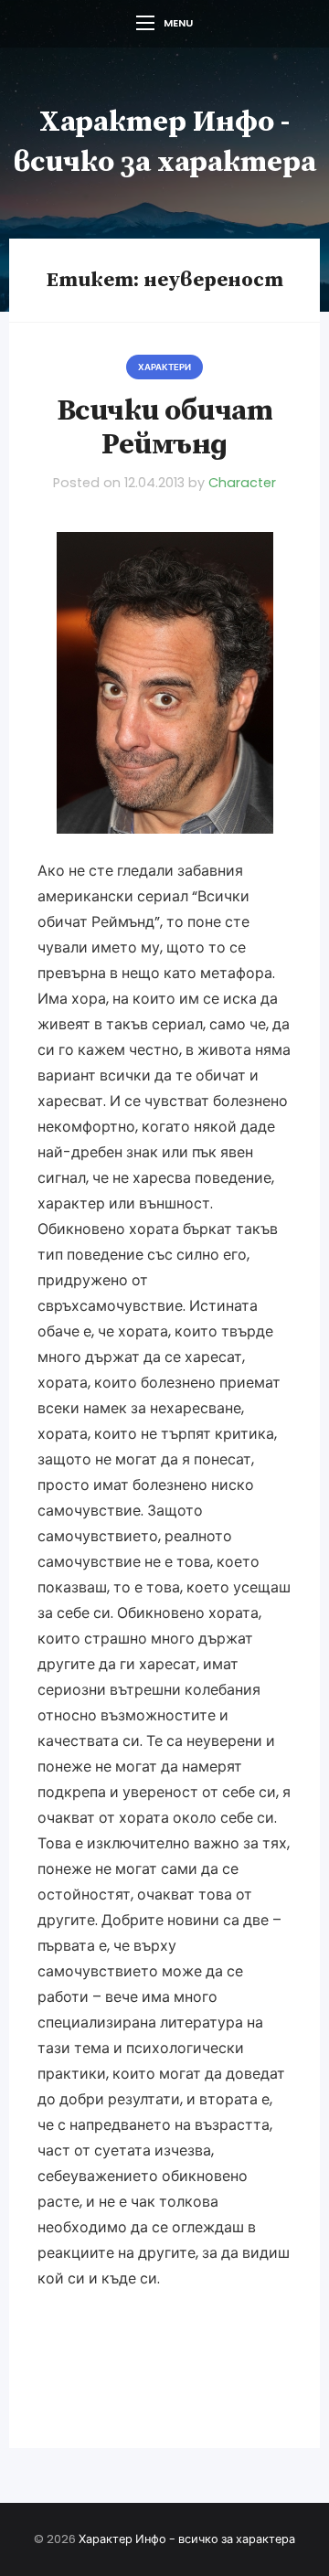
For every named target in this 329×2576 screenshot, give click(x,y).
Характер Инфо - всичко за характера (187, 2539)
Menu (178, 23)
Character (242, 483)
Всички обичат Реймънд (165, 428)
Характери (164, 367)
